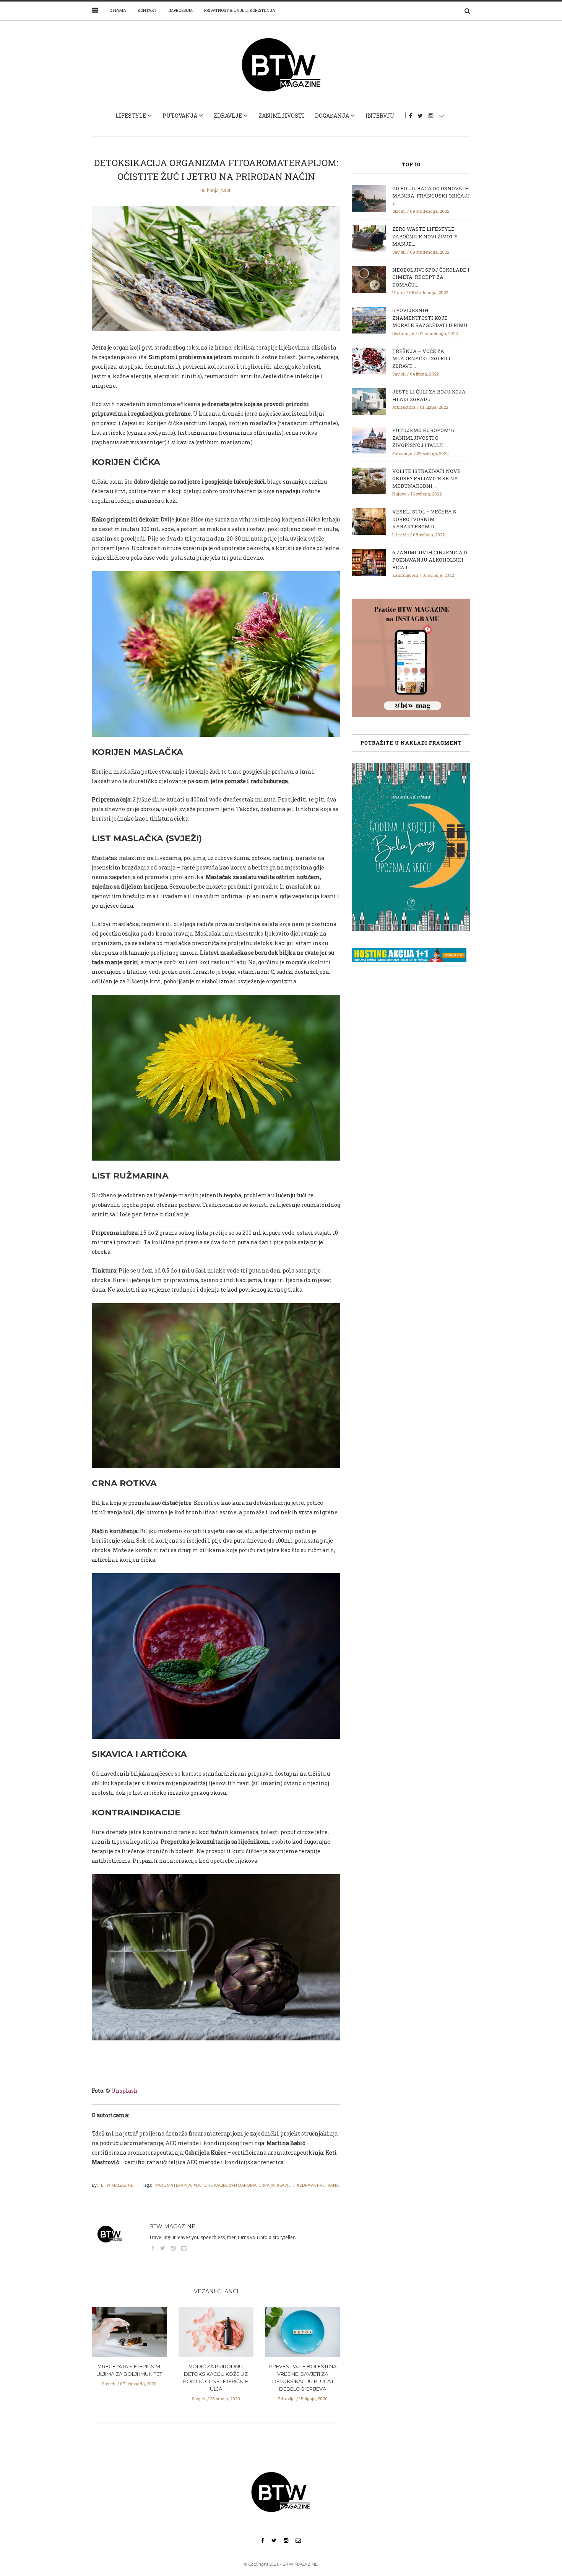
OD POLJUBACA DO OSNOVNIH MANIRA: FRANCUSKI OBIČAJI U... (431, 196)
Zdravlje (228, 116)
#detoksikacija (210, 2185)
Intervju (380, 116)
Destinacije (403, 333)
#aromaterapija (173, 2185)
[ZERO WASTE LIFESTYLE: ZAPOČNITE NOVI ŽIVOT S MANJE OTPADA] (369, 238)
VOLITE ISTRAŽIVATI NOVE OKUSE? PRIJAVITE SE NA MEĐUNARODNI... (426, 478)
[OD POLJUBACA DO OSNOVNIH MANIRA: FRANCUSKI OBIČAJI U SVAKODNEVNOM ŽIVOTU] (369, 198)
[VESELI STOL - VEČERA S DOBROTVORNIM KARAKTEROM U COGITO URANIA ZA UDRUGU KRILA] (369, 521)
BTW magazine (117, 2185)
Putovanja (180, 116)
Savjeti (109, 2384)
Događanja (332, 116)
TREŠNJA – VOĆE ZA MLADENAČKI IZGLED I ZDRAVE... (421, 359)
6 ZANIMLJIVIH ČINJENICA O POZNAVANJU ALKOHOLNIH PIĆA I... (430, 560)
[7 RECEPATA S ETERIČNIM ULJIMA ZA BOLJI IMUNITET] (129, 2335)
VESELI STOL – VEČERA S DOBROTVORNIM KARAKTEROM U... (424, 519)
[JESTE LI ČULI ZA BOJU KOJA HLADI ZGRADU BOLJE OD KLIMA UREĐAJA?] (369, 401)
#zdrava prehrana (318, 2185)
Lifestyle (131, 116)
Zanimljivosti (281, 116)
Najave (399, 494)
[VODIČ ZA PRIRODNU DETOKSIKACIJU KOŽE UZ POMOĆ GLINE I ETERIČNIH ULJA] (216, 2335)
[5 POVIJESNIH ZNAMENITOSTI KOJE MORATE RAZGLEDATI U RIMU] (369, 319)
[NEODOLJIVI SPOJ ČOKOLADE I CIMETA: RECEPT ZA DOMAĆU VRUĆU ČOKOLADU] (369, 279)
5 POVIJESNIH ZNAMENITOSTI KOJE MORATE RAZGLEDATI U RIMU (430, 318)
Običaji (399, 211)
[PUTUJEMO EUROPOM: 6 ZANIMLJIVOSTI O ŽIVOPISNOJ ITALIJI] (369, 439)
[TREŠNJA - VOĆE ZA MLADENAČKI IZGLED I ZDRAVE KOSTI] (369, 360)
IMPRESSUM (181, 10)
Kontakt (147, 10)
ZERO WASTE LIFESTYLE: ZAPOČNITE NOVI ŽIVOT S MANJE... (425, 236)
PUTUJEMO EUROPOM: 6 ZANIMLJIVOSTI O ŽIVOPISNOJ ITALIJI (423, 438)
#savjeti (286, 2185)
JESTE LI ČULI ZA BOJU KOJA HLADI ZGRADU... (429, 395)
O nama (118, 10)
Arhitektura (404, 407)
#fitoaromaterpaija (252, 2185)
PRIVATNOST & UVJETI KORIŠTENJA (240, 10)
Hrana (399, 292)
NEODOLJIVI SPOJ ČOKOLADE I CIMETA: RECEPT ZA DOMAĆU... (431, 277)
